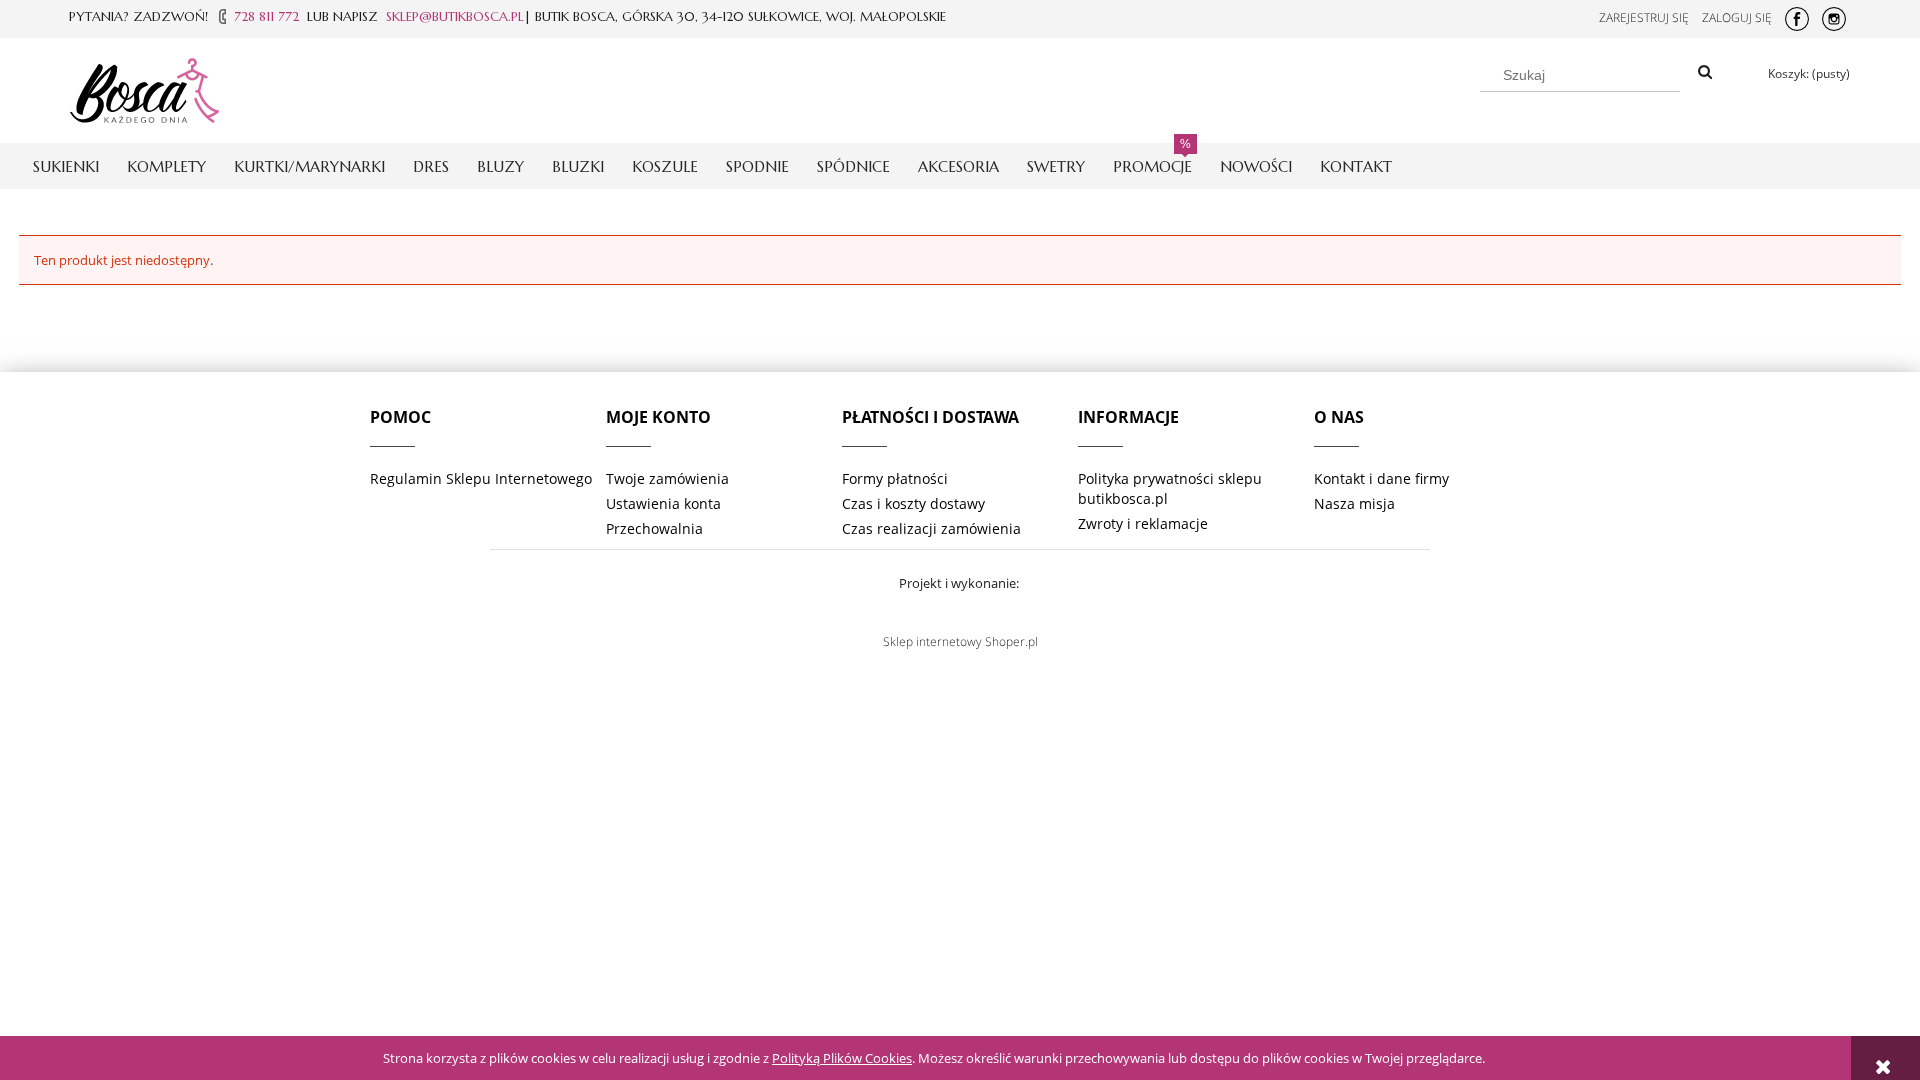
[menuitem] (66, 166)
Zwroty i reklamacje (1143, 523)
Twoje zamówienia (667, 478)
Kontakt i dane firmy (1381, 478)
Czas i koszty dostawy (913, 503)
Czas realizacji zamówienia (931, 528)
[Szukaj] (1705, 73)
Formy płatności (895, 478)
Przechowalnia (654, 528)
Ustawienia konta (663, 503)
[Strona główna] (144, 87)
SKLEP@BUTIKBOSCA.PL (455, 16)
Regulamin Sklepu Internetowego (481, 478)
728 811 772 (266, 16)
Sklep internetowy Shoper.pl (960, 641)
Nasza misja (1354, 503)
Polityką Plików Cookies (842, 1058)
